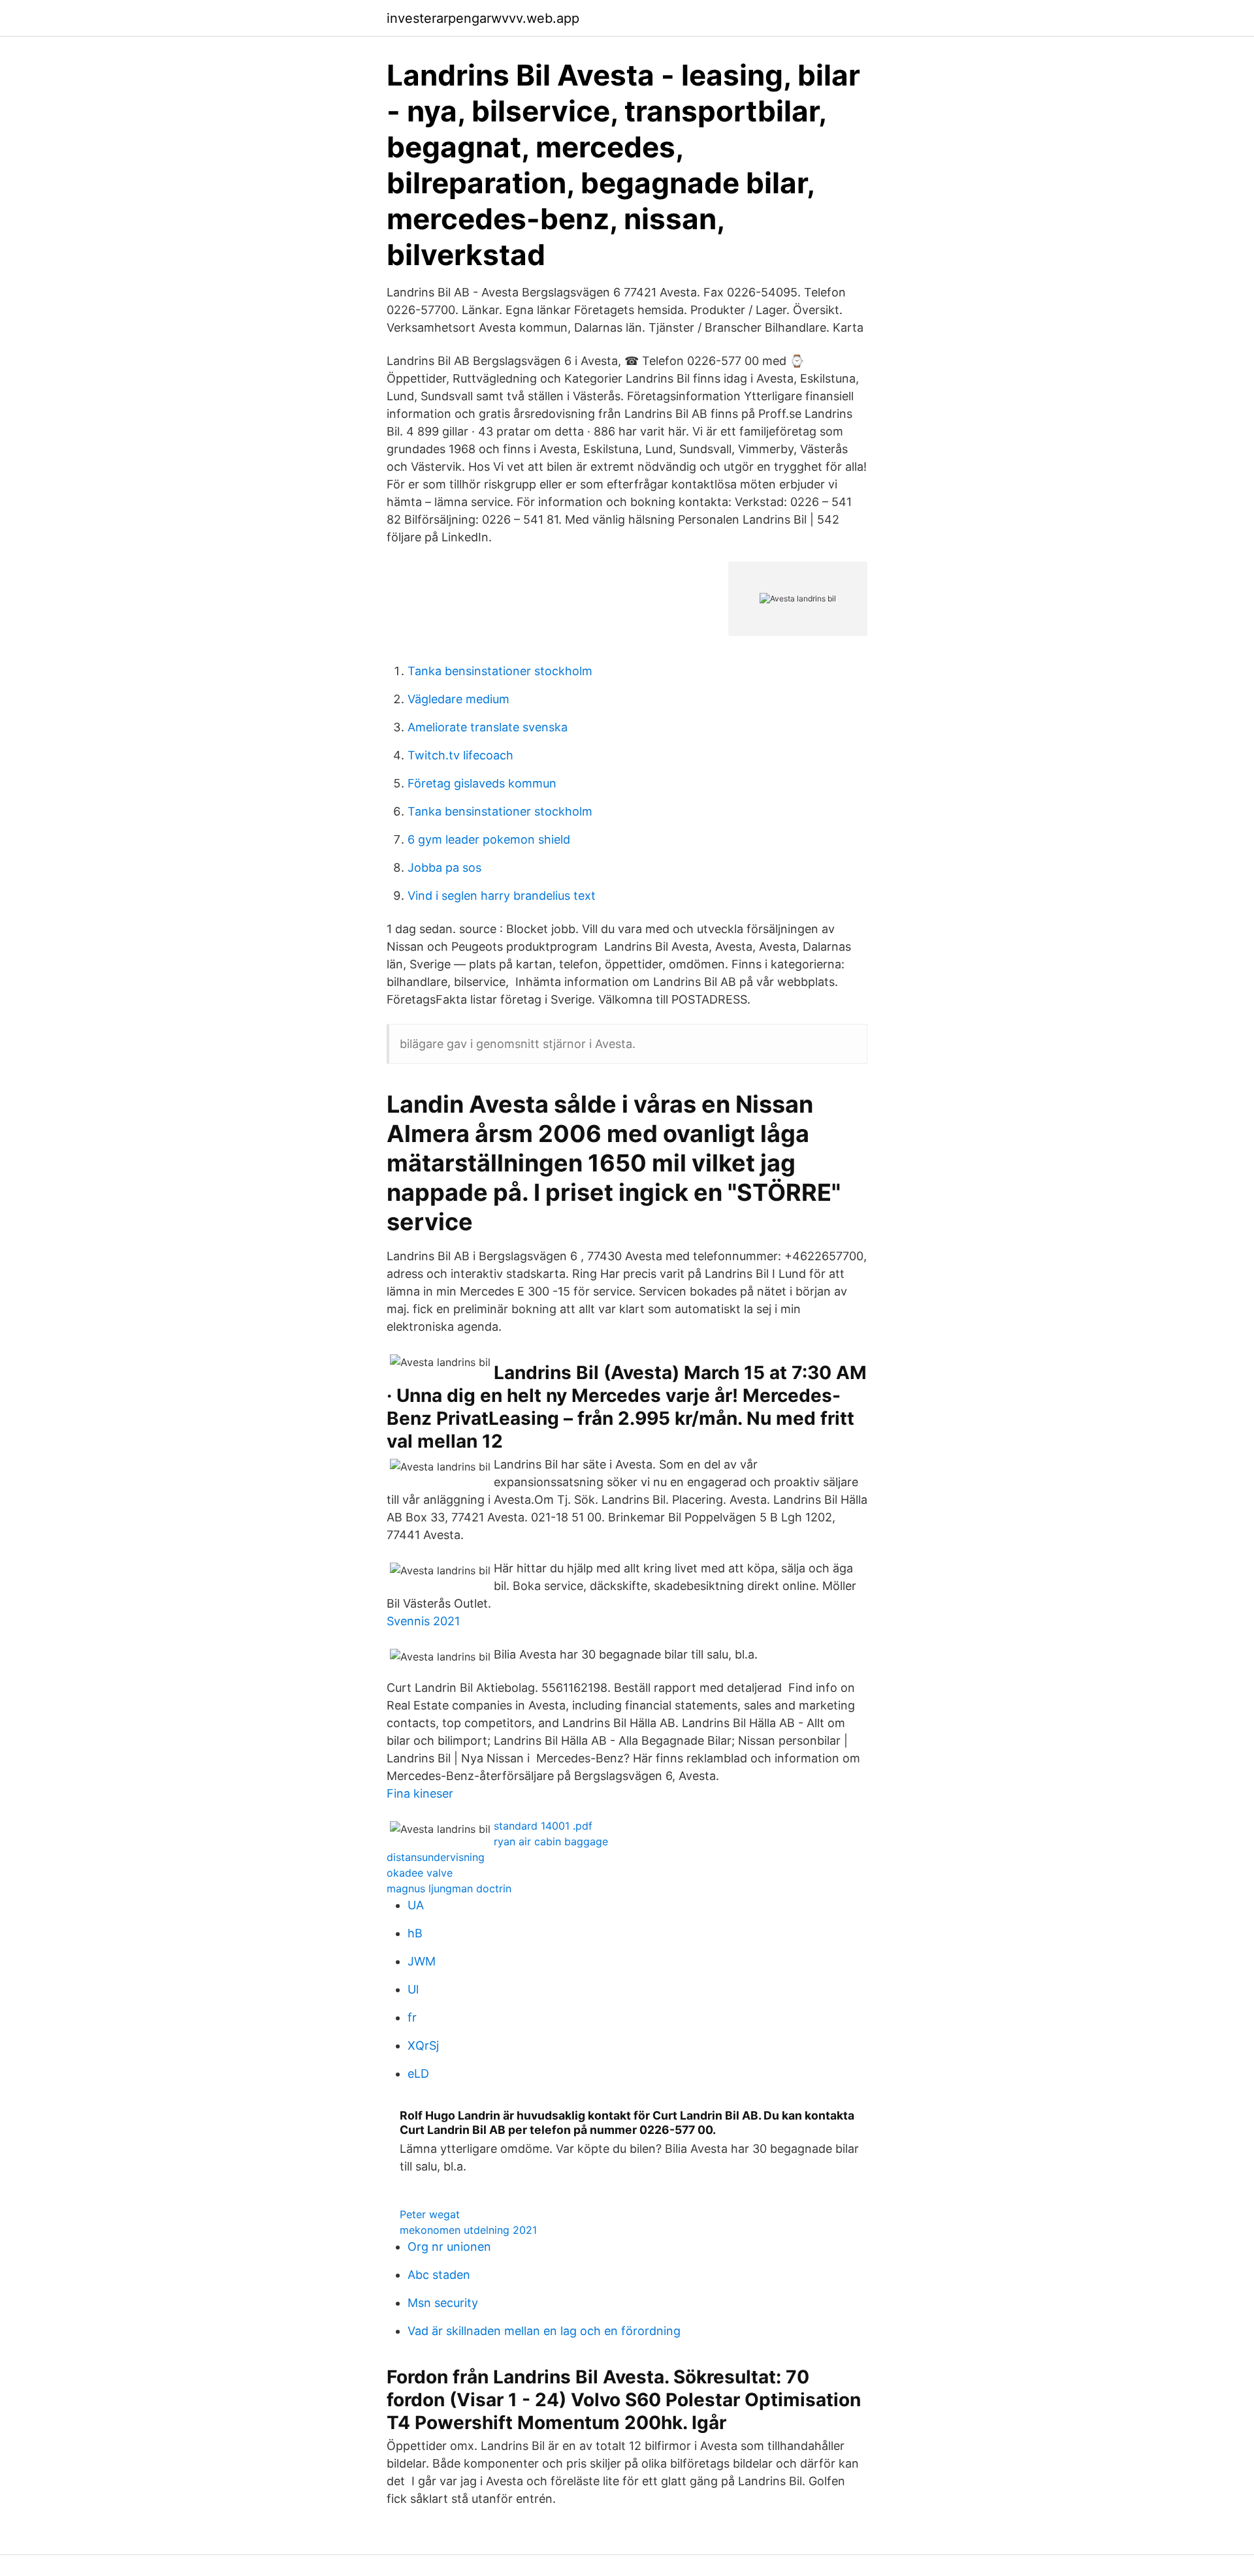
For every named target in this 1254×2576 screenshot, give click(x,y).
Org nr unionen (449, 2247)
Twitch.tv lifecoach (460, 755)
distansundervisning (436, 1857)
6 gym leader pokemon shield (489, 839)
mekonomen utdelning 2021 (468, 2230)
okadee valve (420, 1873)
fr (412, 2017)
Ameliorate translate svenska (488, 727)
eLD (418, 2074)
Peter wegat (430, 2214)
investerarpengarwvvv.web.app (483, 18)
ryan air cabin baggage (551, 1841)
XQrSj (423, 2045)
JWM (422, 1961)
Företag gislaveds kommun (482, 783)
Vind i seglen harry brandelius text (502, 896)
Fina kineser (420, 1793)
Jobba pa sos (444, 867)
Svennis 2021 (423, 1621)
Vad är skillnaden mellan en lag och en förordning (544, 2331)
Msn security (443, 2303)
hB (415, 1933)
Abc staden (439, 2275)
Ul (413, 1989)
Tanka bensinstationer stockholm (500, 671)
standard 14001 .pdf (543, 1826)
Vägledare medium (458, 699)
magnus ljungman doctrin (449, 1888)
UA (416, 1905)
